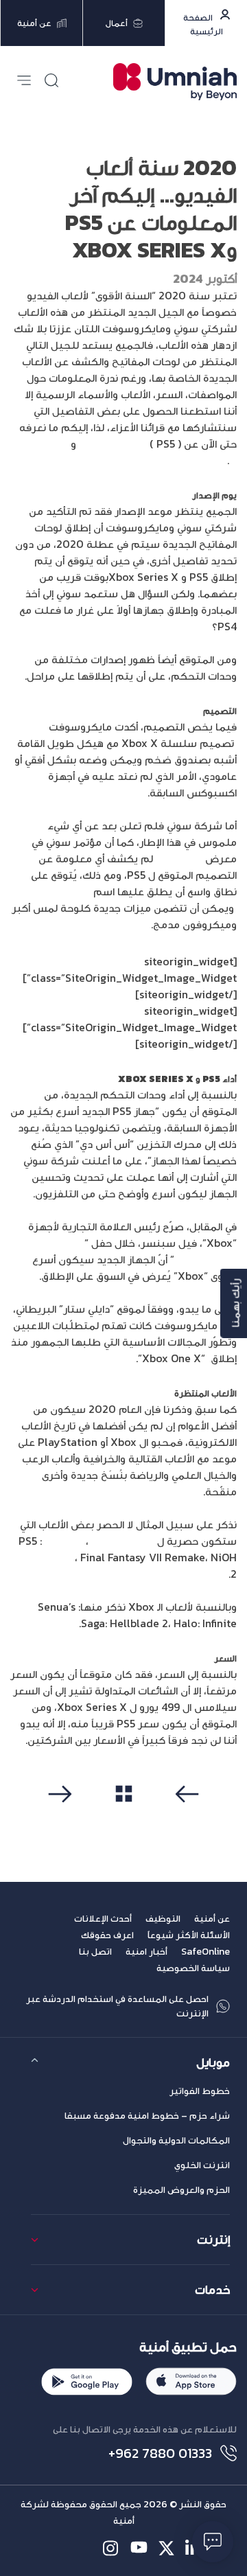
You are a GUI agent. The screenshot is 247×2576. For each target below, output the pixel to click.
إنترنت (213, 2239)
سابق (184, 1817)
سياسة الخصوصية (193, 1968)
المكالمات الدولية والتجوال (176, 2140)
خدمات (212, 2289)
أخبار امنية (146, 1952)
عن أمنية (212, 1919)
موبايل (213, 2062)
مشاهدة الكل (124, 1816)
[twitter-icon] (166, 2548)
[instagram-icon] (111, 2548)
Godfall (64, 1541)
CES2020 (182, 858)
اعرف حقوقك (107, 1935)
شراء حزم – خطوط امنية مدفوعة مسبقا (147, 2116)
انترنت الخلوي (202, 2165)
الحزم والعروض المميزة (181, 2190)
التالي (64, 1817)
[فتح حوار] (213, 2542)
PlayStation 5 (113, 444)
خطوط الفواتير (200, 2091)
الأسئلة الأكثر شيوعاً (189, 1935)
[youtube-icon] (139, 2548)
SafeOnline (205, 1952)
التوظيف (163, 1919)
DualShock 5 (60, 891)
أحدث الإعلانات (103, 1919)
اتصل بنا (95, 1952)
